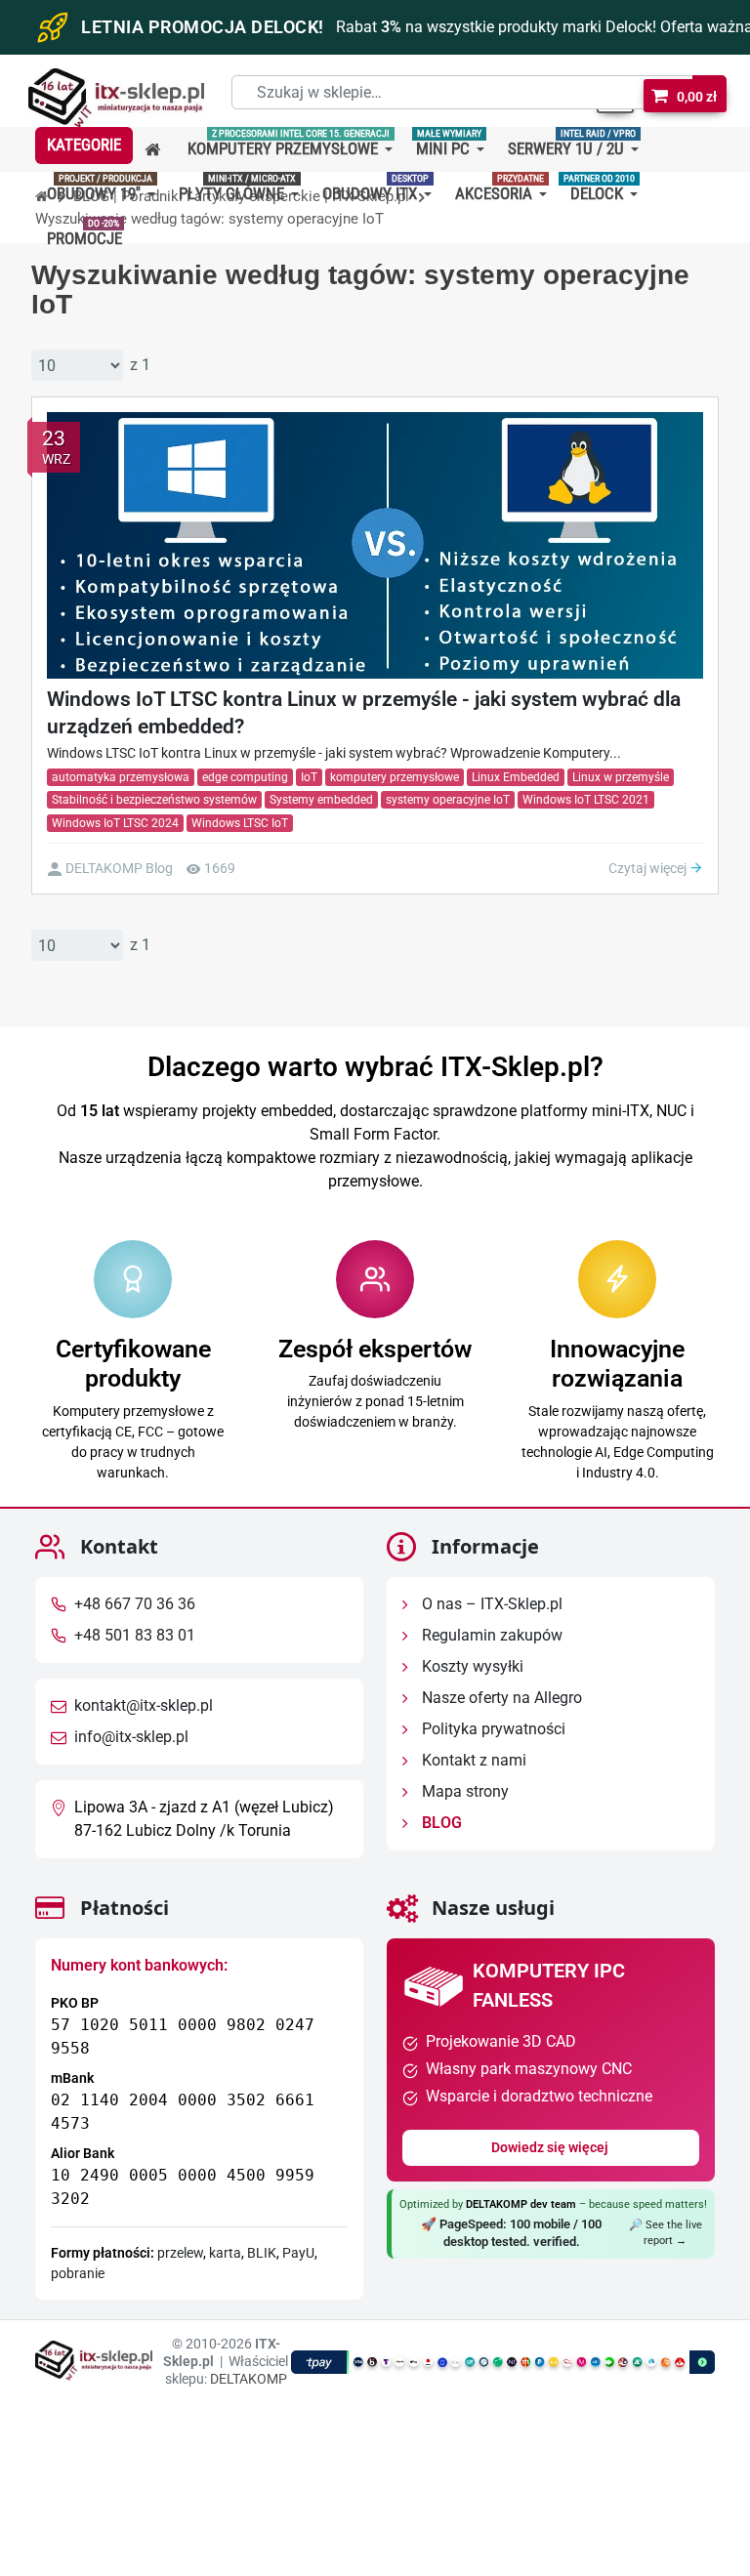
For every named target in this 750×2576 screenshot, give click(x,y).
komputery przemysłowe (395, 777)
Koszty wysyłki (471, 1666)
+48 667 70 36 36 (135, 1604)
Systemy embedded (321, 800)
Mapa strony (463, 1791)
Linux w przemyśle (621, 777)
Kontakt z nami (472, 1760)
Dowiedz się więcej (551, 2147)
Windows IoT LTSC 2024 (115, 823)
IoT (309, 777)
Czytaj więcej (649, 868)
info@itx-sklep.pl (131, 1737)
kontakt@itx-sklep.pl (144, 1705)
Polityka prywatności (492, 1729)
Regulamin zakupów (490, 1635)
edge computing (245, 777)
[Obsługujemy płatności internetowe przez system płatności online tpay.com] (503, 2362)
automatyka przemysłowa (121, 777)
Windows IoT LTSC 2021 (586, 800)
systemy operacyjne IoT (448, 800)
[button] (84, 145)
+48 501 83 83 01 (135, 1635)
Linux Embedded (516, 777)
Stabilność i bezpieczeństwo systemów (154, 800)
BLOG (440, 1823)
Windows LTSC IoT (240, 823)
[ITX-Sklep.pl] (116, 100)
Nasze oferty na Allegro (500, 1698)
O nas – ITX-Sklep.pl (490, 1604)
